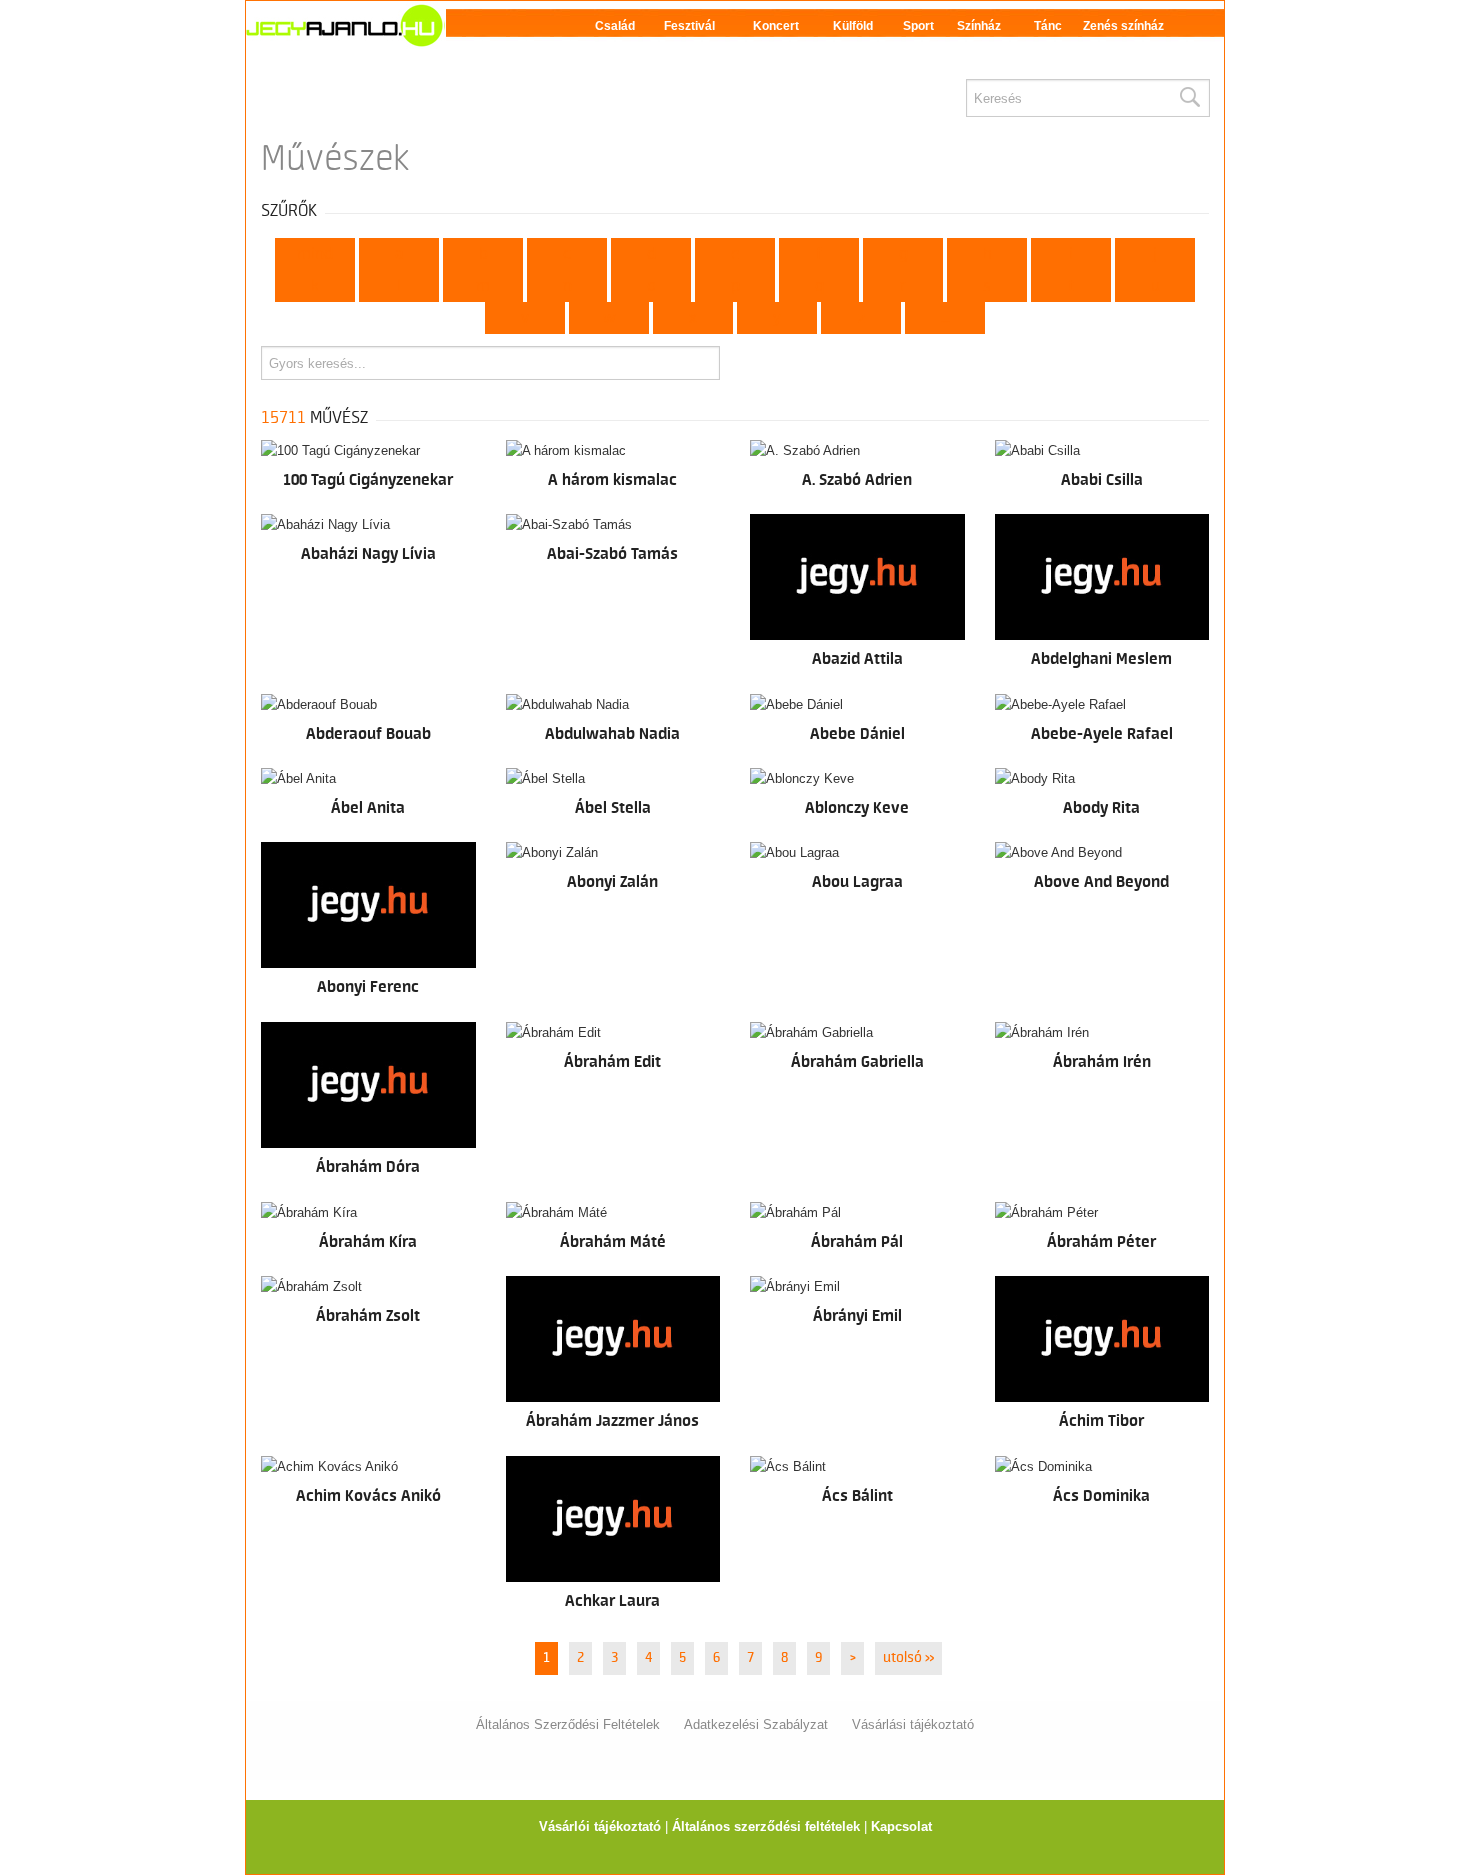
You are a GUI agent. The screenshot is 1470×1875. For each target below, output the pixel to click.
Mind (315, 254)
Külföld (853, 26)
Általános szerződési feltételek (766, 1826)
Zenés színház (1123, 26)
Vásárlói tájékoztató (600, 1826)
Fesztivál (689, 26)
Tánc (1048, 26)
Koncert (776, 26)
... (945, 318)
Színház (979, 26)
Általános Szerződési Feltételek (568, 1724)
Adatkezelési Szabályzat (756, 1724)
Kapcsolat (901, 1826)
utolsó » (908, 1658)
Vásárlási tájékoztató (913, 1724)
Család (615, 26)
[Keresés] (1189, 98)
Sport (918, 26)
